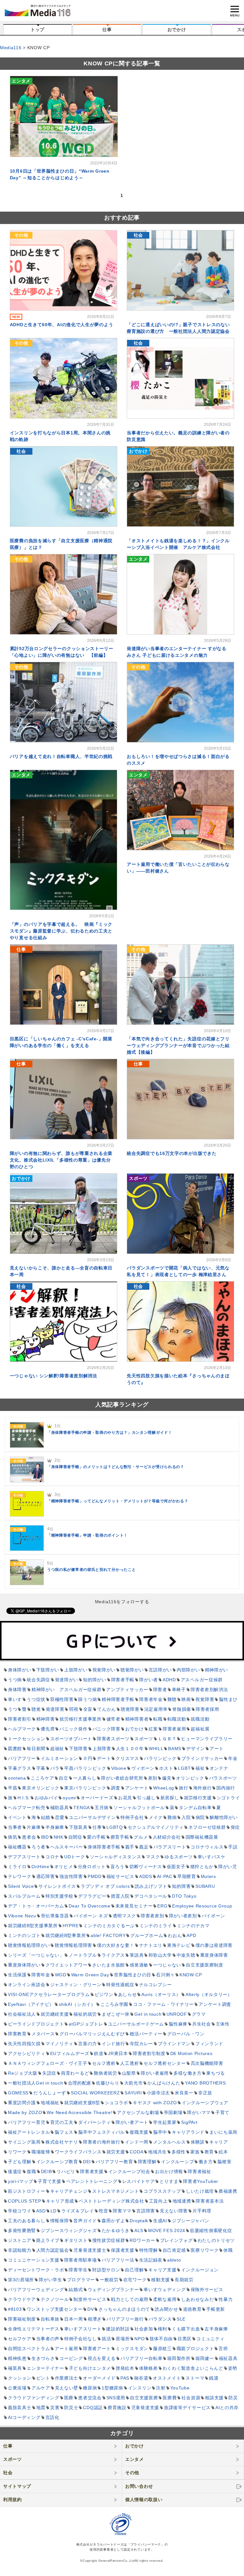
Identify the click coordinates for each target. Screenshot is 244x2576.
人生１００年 (130, 1749)
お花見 (125, 1798)
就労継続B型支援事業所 (33, 1926)
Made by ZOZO (25, 2112)
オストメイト (167, 2378)
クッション (20, 2378)
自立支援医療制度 (205, 1965)
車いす (15, 1699)
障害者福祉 (200, 2171)
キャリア (219, 2142)
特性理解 (149, 2250)
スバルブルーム (24, 1896)
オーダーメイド (99, 2378)
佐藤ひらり (108, 2083)
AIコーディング (24, 2417)
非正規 (205, 2093)
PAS (125, 2378)
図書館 (15, 1749)
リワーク (17, 2152)
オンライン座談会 (27, 1985)
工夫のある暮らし (27, 2221)
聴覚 (36, 1709)
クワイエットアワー (66, 1965)
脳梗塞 (224, 2162)
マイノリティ (59, 2044)
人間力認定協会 (53, 2250)
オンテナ (219, 1768)
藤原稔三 (163, 2349)
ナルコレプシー (156, 1985)
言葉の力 (88, 2044)
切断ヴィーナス (146, 1867)
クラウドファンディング (34, 2398)
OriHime (41, 1867)
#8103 (15, 2309)
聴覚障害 (130, 1709)
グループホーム (147, 1935)
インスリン (140, 2388)
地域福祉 (50, 2103)
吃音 (103, 2211)
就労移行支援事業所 (80, 1719)
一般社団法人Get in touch (36, 2083)
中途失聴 (186, 1955)
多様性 (179, 2152)
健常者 (113, 1719)
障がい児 (228, 1867)
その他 (132, 2473)
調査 (115, 1788)
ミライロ (17, 1867)
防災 (233, 2398)
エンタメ (135, 2459)
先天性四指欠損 (24, 2044)
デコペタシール (151, 1896)
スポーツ (144, 1739)
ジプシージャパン (191, 2221)
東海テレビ (179, 1945)
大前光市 (134, 2083)
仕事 (107, 30)
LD (54, 2211)
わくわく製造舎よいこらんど (193, 2368)
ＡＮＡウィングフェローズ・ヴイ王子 (48, 2063)
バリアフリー (22, 1758)
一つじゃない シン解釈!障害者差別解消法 (54, 1376)
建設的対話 (118, 2329)
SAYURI (133, 2093)
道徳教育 (192, 2309)
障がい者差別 (183, 1916)
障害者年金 (151, 1699)
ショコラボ (117, 2103)
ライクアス (113, 1955)
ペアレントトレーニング (92, 2181)
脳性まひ (228, 1699)
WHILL (156, 1749)
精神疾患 (17, 2358)
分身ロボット (92, 1867)
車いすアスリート (83, 2329)
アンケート (137, 1788)
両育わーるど (75, 2073)
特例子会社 (132, 1817)
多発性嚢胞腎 (22, 2230)
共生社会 (202, 2024)
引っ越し (146, 1798)
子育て (222, 2112)
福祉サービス (120, 1876)
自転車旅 (50, 2319)
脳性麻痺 (178, 2024)
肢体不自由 (161, 2339)
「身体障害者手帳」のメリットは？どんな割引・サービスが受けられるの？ (116, 1467)
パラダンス (160, 2319)
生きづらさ (43, 2358)
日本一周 (74, 2319)
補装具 (15, 2368)
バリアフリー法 (118, 2260)
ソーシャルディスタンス (116, 1857)
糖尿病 (90, 2388)
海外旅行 (203, 1788)
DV (91, 2309)
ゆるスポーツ (179, 1857)
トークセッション (27, 1739)
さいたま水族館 (108, 1965)
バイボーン (213, 1916)
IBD (45, 1837)
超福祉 (57, 1749)
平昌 (13, 1788)
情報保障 (60, 2221)
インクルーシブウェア (205, 2103)
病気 (13, 1837)
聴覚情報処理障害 (73, 1945)
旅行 (183, 1788)
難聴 (172, 1699)
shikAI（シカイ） (77, 2004)
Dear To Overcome (89, 1906)
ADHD (169, 1680)
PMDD (95, 1876)
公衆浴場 (17, 2388)
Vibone (119, 1768)
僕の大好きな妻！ (116, 1945)
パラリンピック (160, 1758)
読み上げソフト (151, 1886)
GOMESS (18, 2093)
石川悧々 (165, 1975)
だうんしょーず (50, 2093)
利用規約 (13, 2500)
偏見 (167, 1778)
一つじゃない (167, 1965)
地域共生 (157, 2152)
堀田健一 (205, 2358)
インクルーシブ (177, 2162)
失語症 (49, 2073)
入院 (186, 1817)
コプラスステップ (162, 2191)
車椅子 (179, 1690)
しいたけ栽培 (200, 2191)
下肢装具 (78, 1827)
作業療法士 (67, 2378)
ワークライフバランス (78, 2152)
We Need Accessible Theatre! (79, 2112)
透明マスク (125, 1916)
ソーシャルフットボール (139, 1808)
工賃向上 (158, 2201)
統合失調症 (38, 1680)
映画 (186, 1699)
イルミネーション (59, 1758)
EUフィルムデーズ (70, 2053)
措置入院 (120, 1896)
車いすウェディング (165, 2289)
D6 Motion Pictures (191, 2053)
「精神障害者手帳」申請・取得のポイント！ (87, 1535)
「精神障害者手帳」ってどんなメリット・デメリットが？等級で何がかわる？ (118, 1501)
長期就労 (184, 2280)
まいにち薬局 (223, 2132)
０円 (88, 1758)
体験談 (198, 2142)
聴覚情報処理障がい (29, 1945)
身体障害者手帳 (104, 1847)
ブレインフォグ (176, 2240)
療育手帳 (120, 1837)
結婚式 (76, 2289)
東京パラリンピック (85, 1788)
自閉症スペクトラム (29, 2349)
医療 (69, 2398)
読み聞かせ (166, 2309)
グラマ (199, 2014)
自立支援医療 (144, 2398)
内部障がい (188, 1670)
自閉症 (75, 1837)
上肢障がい (76, 1670)
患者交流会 (90, 2398)
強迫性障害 (71, 1876)
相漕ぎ (95, 2319)
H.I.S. (24, 1798)
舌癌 (223, 2349)
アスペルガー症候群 (202, 1680)
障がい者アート (132, 2122)
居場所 (123, 2339)
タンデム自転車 (195, 1808)
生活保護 (17, 1975)
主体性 (223, 2024)
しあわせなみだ (197, 2299)
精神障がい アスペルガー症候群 (67, 1690)
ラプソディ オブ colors (105, 1886)
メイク (156, 1817)
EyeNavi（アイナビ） (31, 2004)
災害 (55, 2408)
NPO (139, 2339)
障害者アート (97, 2349)
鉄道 (99, 2053)
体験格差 (149, 2368)
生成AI (160, 2221)
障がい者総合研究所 (122, 1778)
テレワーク (20, 1876)
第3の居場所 (21, 2280)
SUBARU (205, 1886)
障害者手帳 (123, 1680)
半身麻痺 (55, 1827)
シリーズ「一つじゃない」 (36, 1955)
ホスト (166, 1768)
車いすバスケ (212, 1857)
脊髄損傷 (182, 1709)
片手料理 (202, 2211)
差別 (153, 1778)
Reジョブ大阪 (23, 2073)
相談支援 (214, 2398)
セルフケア (20, 2339)
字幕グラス (20, 1768)
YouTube (180, 2388)
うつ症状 (36, 1699)
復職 (31, 2171)
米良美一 (184, 2093)
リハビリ (66, 2171)
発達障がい (67, 1680)
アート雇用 (66, 2349)
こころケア (43, 1778)
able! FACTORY (108, 1935)
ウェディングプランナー (113, 2289)
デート (104, 1758)
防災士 (71, 2408)
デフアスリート (24, 1857)
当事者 (15, 1827)
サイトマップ (17, 2486)
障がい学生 (51, 2280)
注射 (161, 2388)
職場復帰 (41, 2152)
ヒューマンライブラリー (207, 1739)
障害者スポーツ (113, 1739)
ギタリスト (76, 2240)
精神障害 (46, 1719)
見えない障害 (174, 2211)
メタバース (43, 2034)
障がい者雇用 (155, 2073)
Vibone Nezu (22, 1916)
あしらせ (128, 1994)
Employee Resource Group (202, 1906)
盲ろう (118, 1867)
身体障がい (20, 1670)
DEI (87, 2162)
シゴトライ (228, 1798)
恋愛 (60, 1817)
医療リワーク (205, 2250)
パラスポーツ (223, 1778)
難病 (172, 1817)
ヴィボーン (143, 1768)
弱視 (74, 1709)
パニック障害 (106, 1729)
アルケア (41, 2388)
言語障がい (160, 1670)
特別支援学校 (59, 1896)
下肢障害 (78, 1749)
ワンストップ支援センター (55, 2309)
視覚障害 (205, 1699)
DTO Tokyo (184, 1896)
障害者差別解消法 (209, 1690)
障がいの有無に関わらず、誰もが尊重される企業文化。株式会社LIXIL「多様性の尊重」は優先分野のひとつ (61, 1160)
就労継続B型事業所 (66, 1935)
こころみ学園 (114, 2004)
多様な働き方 (187, 2073)
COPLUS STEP (25, 2201)
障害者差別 (152, 1916)
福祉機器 (17, 1847)
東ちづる (216, 2073)
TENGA (82, 1808)
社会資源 (191, 2398)
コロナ (52, 1857)
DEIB (47, 2171)
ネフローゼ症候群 (207, 1827)
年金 (233, 1758)
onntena (17, 1778)
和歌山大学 (160, 1955)
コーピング (71, 2358)
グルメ (141, 1837)
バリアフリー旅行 (125, 2319)
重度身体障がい (24, 1965)
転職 (158, 1719)
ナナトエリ (151, 1945)
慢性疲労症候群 (109, 2240)
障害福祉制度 (22, 2319)
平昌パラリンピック (85, 1768)
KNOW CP (191, 1975)
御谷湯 (141, 2378)
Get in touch (148, 2014)
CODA (136, 2152)
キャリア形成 (60, 2201)
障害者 (160, 1690)
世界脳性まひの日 (133, 1975)
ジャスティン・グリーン (76, 1985)
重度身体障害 (214, 1955)
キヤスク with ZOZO (155, 2103)
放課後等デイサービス (187, 2408)
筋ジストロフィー (27, 2191)
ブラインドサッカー (202, 1758)
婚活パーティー (146, 2034)
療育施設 (117, 2408)
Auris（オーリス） (161, 1994)
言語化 (52, 2417)
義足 (144, 1847)
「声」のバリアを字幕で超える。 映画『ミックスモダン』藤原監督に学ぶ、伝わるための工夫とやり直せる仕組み (61, 931)
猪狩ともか (202, 1867)
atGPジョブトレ (86, 2024)
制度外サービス (90, 2299)
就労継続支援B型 (82, 2103)
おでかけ (177, 30)
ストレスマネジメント (115, 2191)
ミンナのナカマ (193, 1926)
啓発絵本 (125, 2368)
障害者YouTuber (201, 2181)
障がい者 (149, 1680)
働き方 (206, 2162)
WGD (61, 1975)
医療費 (170, 2398)
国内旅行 (226, 1788)
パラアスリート (170, 1847)
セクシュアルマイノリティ (156, 1827)
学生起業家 (165, 2122)
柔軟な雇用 (165, 2299)
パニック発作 (73, 1729)
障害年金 (41, 1975)
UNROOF (177, 2014)
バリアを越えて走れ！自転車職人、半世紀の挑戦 (61, 756)
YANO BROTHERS (205, 2083)
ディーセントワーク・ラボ (36, 2270)
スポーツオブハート (71, 1739)
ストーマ (195, 2378)
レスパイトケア (139, 2181)
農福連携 (228, 2191)
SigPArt (189, 2122)
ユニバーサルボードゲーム (136, 2024)
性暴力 (226, 2299)
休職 (228, 2250)
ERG (162, 1906)
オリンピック (190, 1778)
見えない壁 (67, 2388)
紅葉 (153, 1729)
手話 (233, 1847)
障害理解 (147, 2162)
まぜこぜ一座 (116, 2014)
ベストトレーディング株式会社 (112, 2201)
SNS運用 (116, 2398)
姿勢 (233, 2368)
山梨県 (129, 2073)
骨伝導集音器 (55, 1916)
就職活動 (200, 1719)
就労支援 (116, 2152)
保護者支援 (123, 2250)
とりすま (169, 2181)
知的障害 (181, 1886)
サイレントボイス (57, 1886)
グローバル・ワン (186, 2034)
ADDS (146, 1876)
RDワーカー (142, 2240)
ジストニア (20, 2240)
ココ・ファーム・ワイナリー (163, 2004)
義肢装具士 (20, 2408)
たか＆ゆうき (116, 2230)
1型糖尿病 (112, 2388)
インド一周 (137, 2142)
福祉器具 (228, 2358)
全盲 (88, 1709)
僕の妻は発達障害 (214, 1945)
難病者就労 (105, 2073)
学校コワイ (20, 2211)
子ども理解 (20, 2162)
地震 (41, 2408)
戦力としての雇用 (130, 2299)
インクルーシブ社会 (129, 2171)
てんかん (107, 1709)
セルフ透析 (104, 2063)
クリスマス (127, 1758)
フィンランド (209, 2044)
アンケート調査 (215, 2004)
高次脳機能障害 (207, 2063)
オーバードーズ (97, 1798)
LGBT (184, 1768)
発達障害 (55, 1709)
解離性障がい (224, 1817)
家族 (195, 2152)
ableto (174, 2260)
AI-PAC (165, 1876)
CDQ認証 (93, 2408)
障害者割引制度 (149, 2053)
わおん (175, 1935)
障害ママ (122, 2211)
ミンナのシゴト (24, 1935)
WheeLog (164, 1788)
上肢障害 (102, 1749)
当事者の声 (48, 2339)
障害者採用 (207, 1709)
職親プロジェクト (195, 2349)
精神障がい (217, 1670)
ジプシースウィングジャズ (69, 2230)
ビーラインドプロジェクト (36, 2024)
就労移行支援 (198, 1798)
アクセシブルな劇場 (138, 2112)
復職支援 (139, 2132)
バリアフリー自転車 (141, 2358)
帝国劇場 (173, 2112)
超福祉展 (200, 1729)
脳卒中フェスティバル (102, 2132)
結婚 (46, 1817)
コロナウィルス (207, 1847)
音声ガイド (85, 2221)
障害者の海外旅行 (102, 2142)
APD (191, 1935)
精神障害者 (137, 1719)
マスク (153, 1857)
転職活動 (177, 1719)
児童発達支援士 (90, 2250)
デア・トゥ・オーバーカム (36, 1906)
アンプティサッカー (127, 1690)
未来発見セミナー (134, 1906)
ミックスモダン (132, 2349)
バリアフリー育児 (27, 2122)
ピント (43, 2378)
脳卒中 (160, 2132)
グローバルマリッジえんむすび (92, 2034)
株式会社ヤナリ (62, 2142)
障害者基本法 (210, 2201)
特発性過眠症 (120, 1985)
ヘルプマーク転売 (27, 1808)
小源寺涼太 (159, 2093)
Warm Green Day (90, 1975)
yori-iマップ (20, 2181)
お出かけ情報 (169, 2171)
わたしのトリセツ (216, 2240)
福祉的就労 (85, 2014)
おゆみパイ (46, 1798)
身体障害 (17, 1690)
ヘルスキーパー (67, 1847)
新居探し (170, 1798)
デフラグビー (92, 1896)
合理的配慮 (80, 2083)
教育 (209, 2152)
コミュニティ (210, 2339)
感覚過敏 (139, 1965)
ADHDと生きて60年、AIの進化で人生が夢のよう (62, 325)
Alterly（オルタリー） (209, 1994)
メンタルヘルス (169, 2142)
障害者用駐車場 (81, 2260)
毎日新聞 (36, 1749)
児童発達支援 (145, 2408)
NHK (59, 1837)
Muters (208, 1876)
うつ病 (15, 1680)
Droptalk (139, 2221)
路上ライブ (48, 2240)
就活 (106, 2339)
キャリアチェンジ (69, 2191)
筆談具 (137, 1955)
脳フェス (64, 2132)
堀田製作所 (179, 2358)
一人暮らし (85, 1778)
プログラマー (81, 2280)
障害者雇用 (174, 1729)
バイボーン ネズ (91, 1916)
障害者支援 (92, 2171)
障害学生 (78, 2270)
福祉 (200, 1768)
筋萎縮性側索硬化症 (211, 2230)
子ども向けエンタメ (90, 2368)
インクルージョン (200, 2270)
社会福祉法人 (22, 2014)
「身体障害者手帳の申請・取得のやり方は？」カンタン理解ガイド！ (110, 1433)
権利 (163, 2329)
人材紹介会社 (167, 1837)
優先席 (48, 1729)
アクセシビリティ (27, 2053)
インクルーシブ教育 (57, 2162)
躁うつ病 (88, 1699)
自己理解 (134, 2270)
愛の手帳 (96, 1837)
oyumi (69, 1798)
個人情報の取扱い (144, 2500)
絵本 (223, 2152)
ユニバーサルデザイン (92, 1817)
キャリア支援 (162, 2270)
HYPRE (71, 1926)
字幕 (41, 1768)
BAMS (175, 1749)
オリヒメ (64, 1867)
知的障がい (95, 1680)
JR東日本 (118, 2053)
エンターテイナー (45, 2368)
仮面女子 (176, 1867)
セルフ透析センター (165, 2063)
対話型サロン (106, 2270)
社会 (8, 2473)
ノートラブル (83, 1955)
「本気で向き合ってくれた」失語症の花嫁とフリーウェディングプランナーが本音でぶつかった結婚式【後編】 (178, 1045)
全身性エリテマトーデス (34, 2329)
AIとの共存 (227, 2408)
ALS (139, 2230)
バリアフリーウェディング (36, 2289)
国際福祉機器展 (202, 1837)
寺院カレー (141, 2044)
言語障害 (146, 2211)
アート (217, 1749)
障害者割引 (20, 1719)
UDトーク (75, 1857)
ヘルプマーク (22, 1729)
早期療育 (187, 1876)
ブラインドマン (174, 2044)
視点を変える (102, 2358)
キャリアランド (188, 2132)
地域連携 (182, 2201)
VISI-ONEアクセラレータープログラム (49, 1994)
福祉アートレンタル (29, 2132)
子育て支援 (50, 2181)
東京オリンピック (41, 1788)
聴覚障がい (132, 1670)
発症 (235, 1827)
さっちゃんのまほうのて (124, 2309)
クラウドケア (22, 2299)
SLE (181, 2319)
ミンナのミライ (156, 1926)
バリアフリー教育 (114, 2162)
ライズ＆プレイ (78, 2211)
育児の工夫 (62, 2122)
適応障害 (46, 1876)
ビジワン (104, 1994)
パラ (55, 1768)
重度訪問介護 (22, 2103)
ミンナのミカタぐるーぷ (109, 1926)
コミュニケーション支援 (34, 2260)
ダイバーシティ (95, 2122)
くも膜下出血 (186, 2329)
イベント (17, 1817)
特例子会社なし (81, 2339)
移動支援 (161, 2280)
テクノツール (55, 2299)
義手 (130, 1847)
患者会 (29, 1837)
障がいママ (199, 2112)
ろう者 (38, 1847)
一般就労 (109, 2280)
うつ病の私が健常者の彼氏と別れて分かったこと (91, 1570)
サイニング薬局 (24, 2142)
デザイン (196, 1749)
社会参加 (144, 2329)
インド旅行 (113, 2044)
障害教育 (17, 2034)
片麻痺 (34, 1827)
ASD (41, 2211)
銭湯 (214, 2378)
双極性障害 (62, 1699)
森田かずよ (113, 2221)
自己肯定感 (174, 2250)
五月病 (102, 1808)
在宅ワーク (135, 2280)
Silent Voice (21, 1886)
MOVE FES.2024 (167, 2230)
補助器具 (60, 1808)
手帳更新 (216, 2309)
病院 (200, 1817)
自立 (63, 1778)
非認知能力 (20, 2250)
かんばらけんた (164, 2083)
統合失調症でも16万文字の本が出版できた (172, 1153)
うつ (13, 1709)
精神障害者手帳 (118, 1699)
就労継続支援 (55, 2014)
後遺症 (15, 2171)
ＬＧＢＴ (167, 1739)
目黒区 (185, 2339)
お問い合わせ (139, 2486)
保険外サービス (207, 2289)
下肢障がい (48, 1670)
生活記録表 (151, 2260)
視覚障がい (104, 1670)
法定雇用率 (156, 1709)
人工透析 (129, 2063)
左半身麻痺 (216, 2329)
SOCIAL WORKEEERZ (95, 2093)
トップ (37, 30)
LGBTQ (115, 1827)
